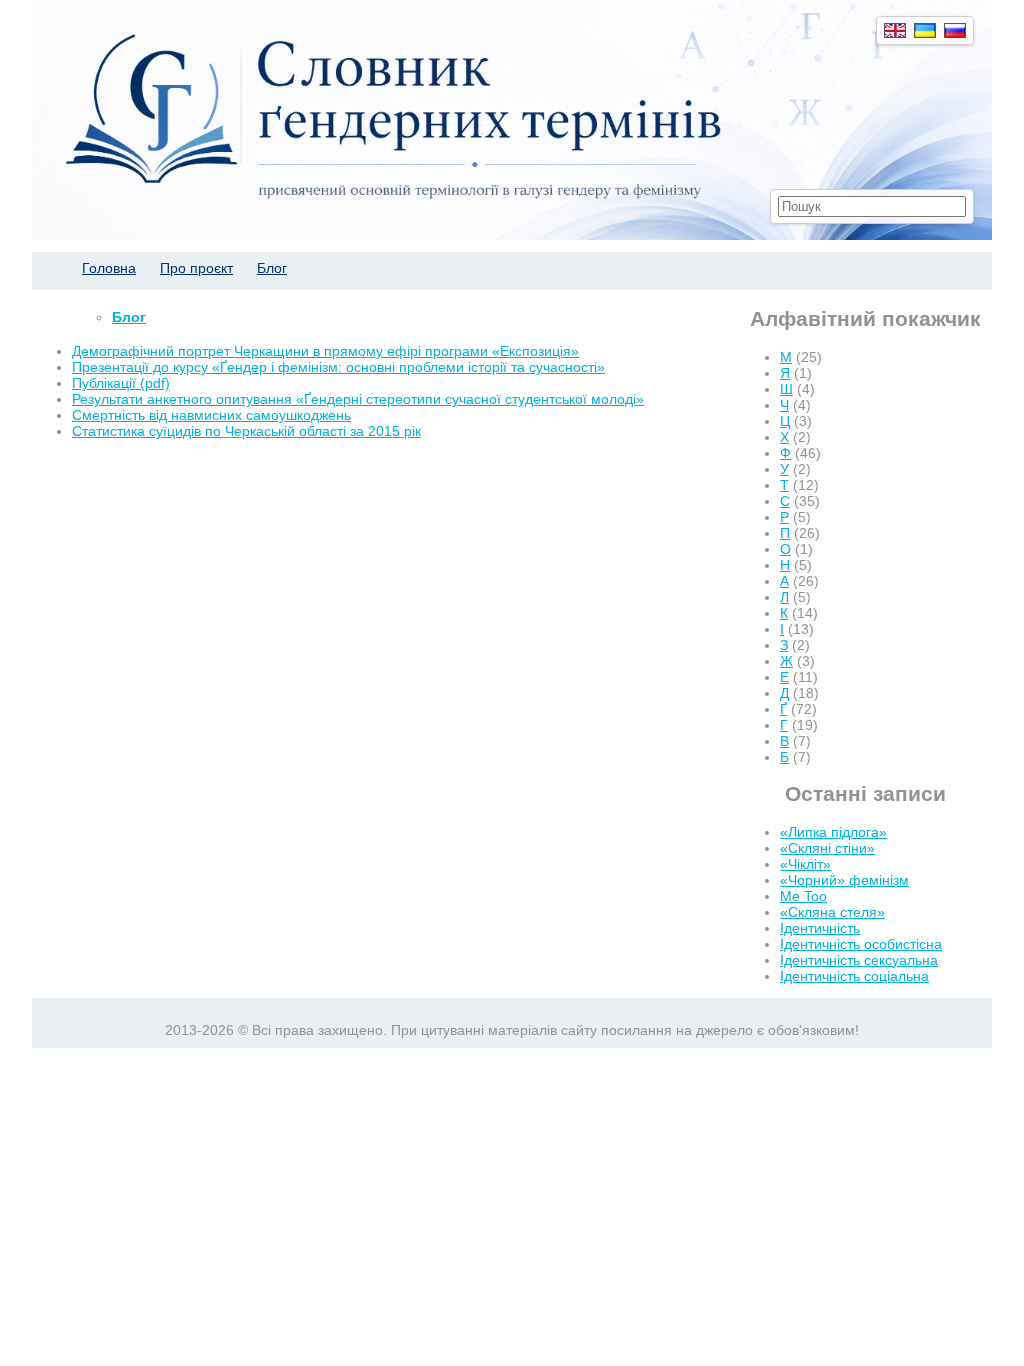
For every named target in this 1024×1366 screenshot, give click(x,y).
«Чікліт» (805, 864)
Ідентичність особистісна (861, 944)
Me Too (803, 896)
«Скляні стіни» (827, 848)
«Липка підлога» (833, 832)
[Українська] (925, 30)
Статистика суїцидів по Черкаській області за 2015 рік (246, 431)
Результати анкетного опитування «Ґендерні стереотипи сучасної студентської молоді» (358, 399)
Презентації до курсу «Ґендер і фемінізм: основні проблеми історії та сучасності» (338, 367)
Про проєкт (196, 268)
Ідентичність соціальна (854, 976)
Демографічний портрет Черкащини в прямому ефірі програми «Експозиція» (325, 351)
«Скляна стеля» (832, 912)
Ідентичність (820, 928)
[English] (895, 30)
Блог (272, 268)
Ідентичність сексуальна (859, 960)
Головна (109, 268)
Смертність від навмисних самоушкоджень (211, 415)
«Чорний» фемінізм (844, 880)
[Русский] (955, 30)
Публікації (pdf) (121, 383)
